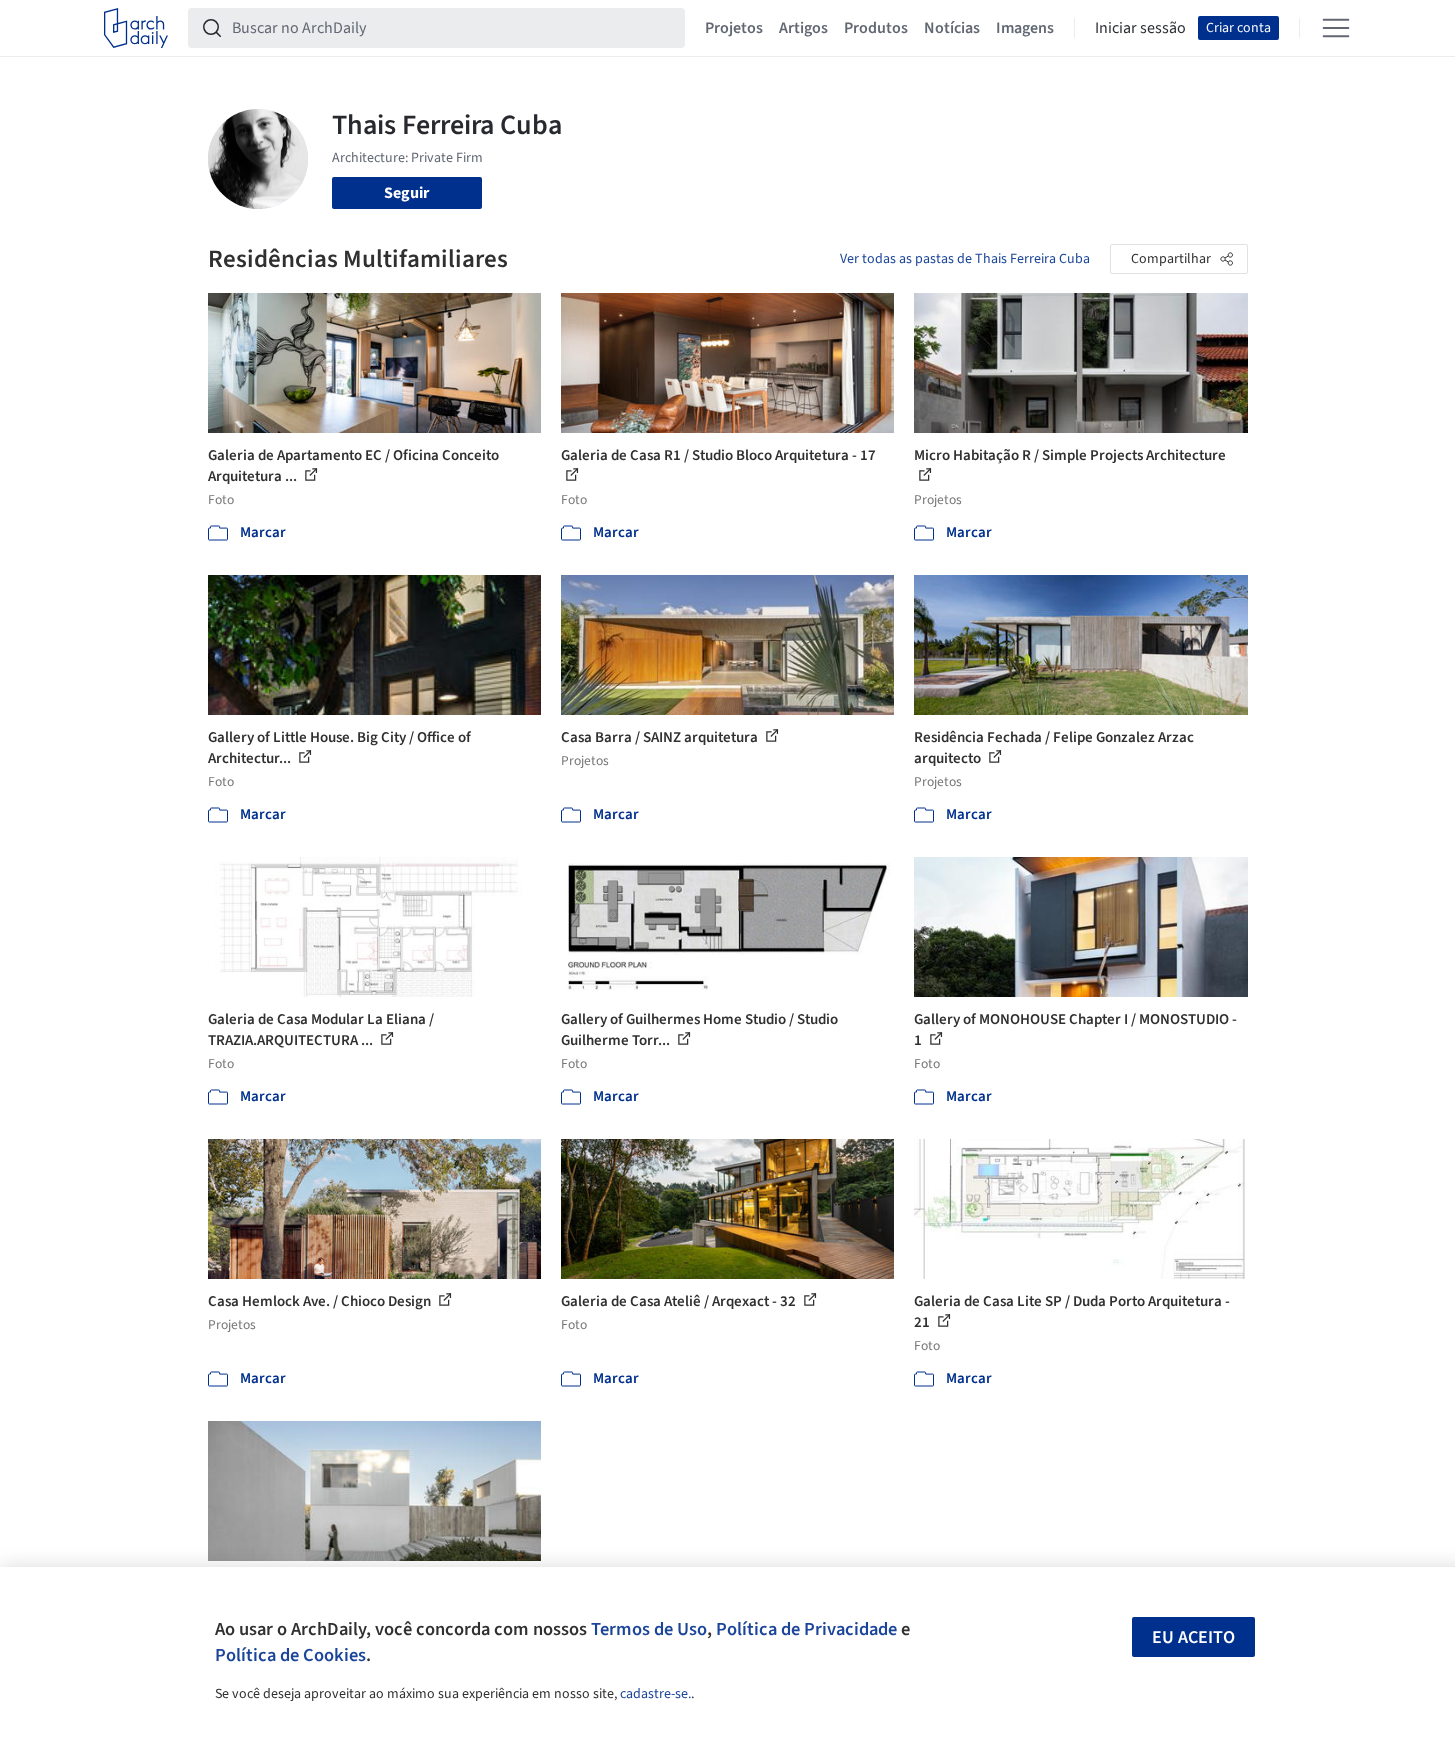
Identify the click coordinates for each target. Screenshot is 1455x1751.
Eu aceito (1193, 1637)
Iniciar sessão (1140, 28)
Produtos (876, 28)
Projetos (734, 28)
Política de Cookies (290, 1655)
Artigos (803, 28)
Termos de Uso (649, 1629)
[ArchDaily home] (136, 28)
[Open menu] (1336, 28)
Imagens (1025, 28)
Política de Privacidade (806, 1629)
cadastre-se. (655, 1694)
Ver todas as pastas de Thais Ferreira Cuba (965, 259)
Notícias (952, 28)
